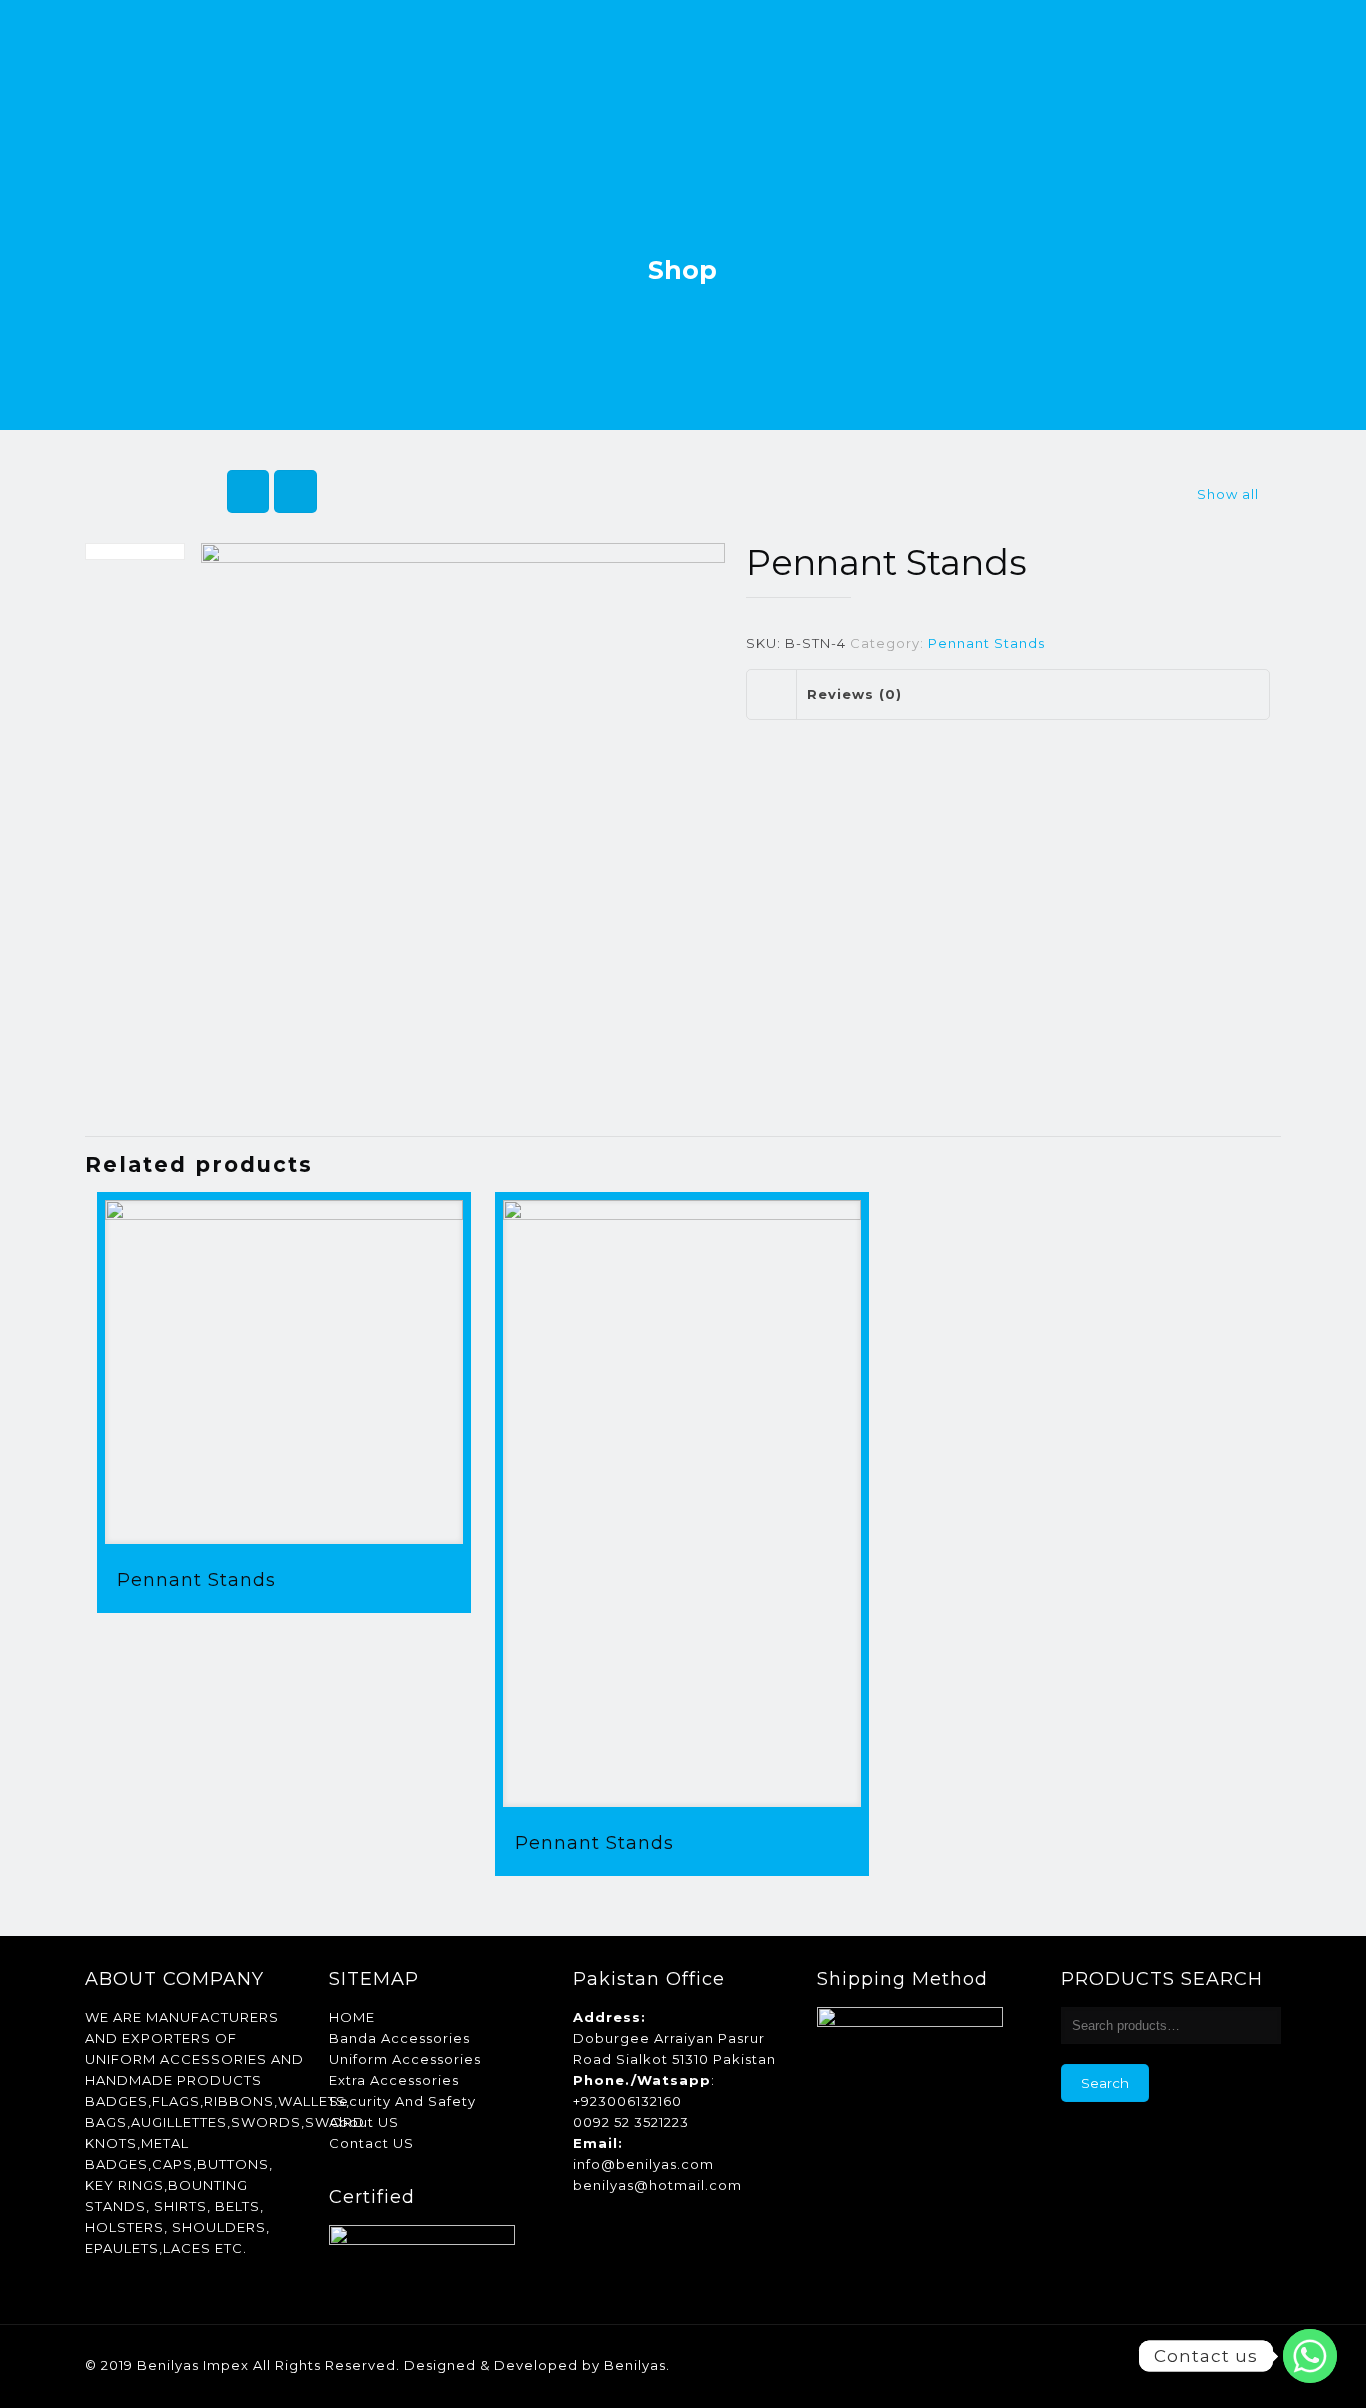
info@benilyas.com (643, 2164)
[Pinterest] (1196, 2364)
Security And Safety (402, 2101)
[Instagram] (1223, 2364)
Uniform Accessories (405, 2059)
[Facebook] (1142, 2364)
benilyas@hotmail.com (657, 2185)
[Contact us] (1310, 2356)
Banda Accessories (399, 2038)
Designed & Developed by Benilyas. (537, 2365)
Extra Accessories (394, 2080)
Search (1105, 2083)
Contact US (371, 2143)
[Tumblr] (1250, 2364)
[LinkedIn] (1169, 2364)
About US (364, 2122)
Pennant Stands (986, 643)
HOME (352, 2017)
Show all (1228, 494)
